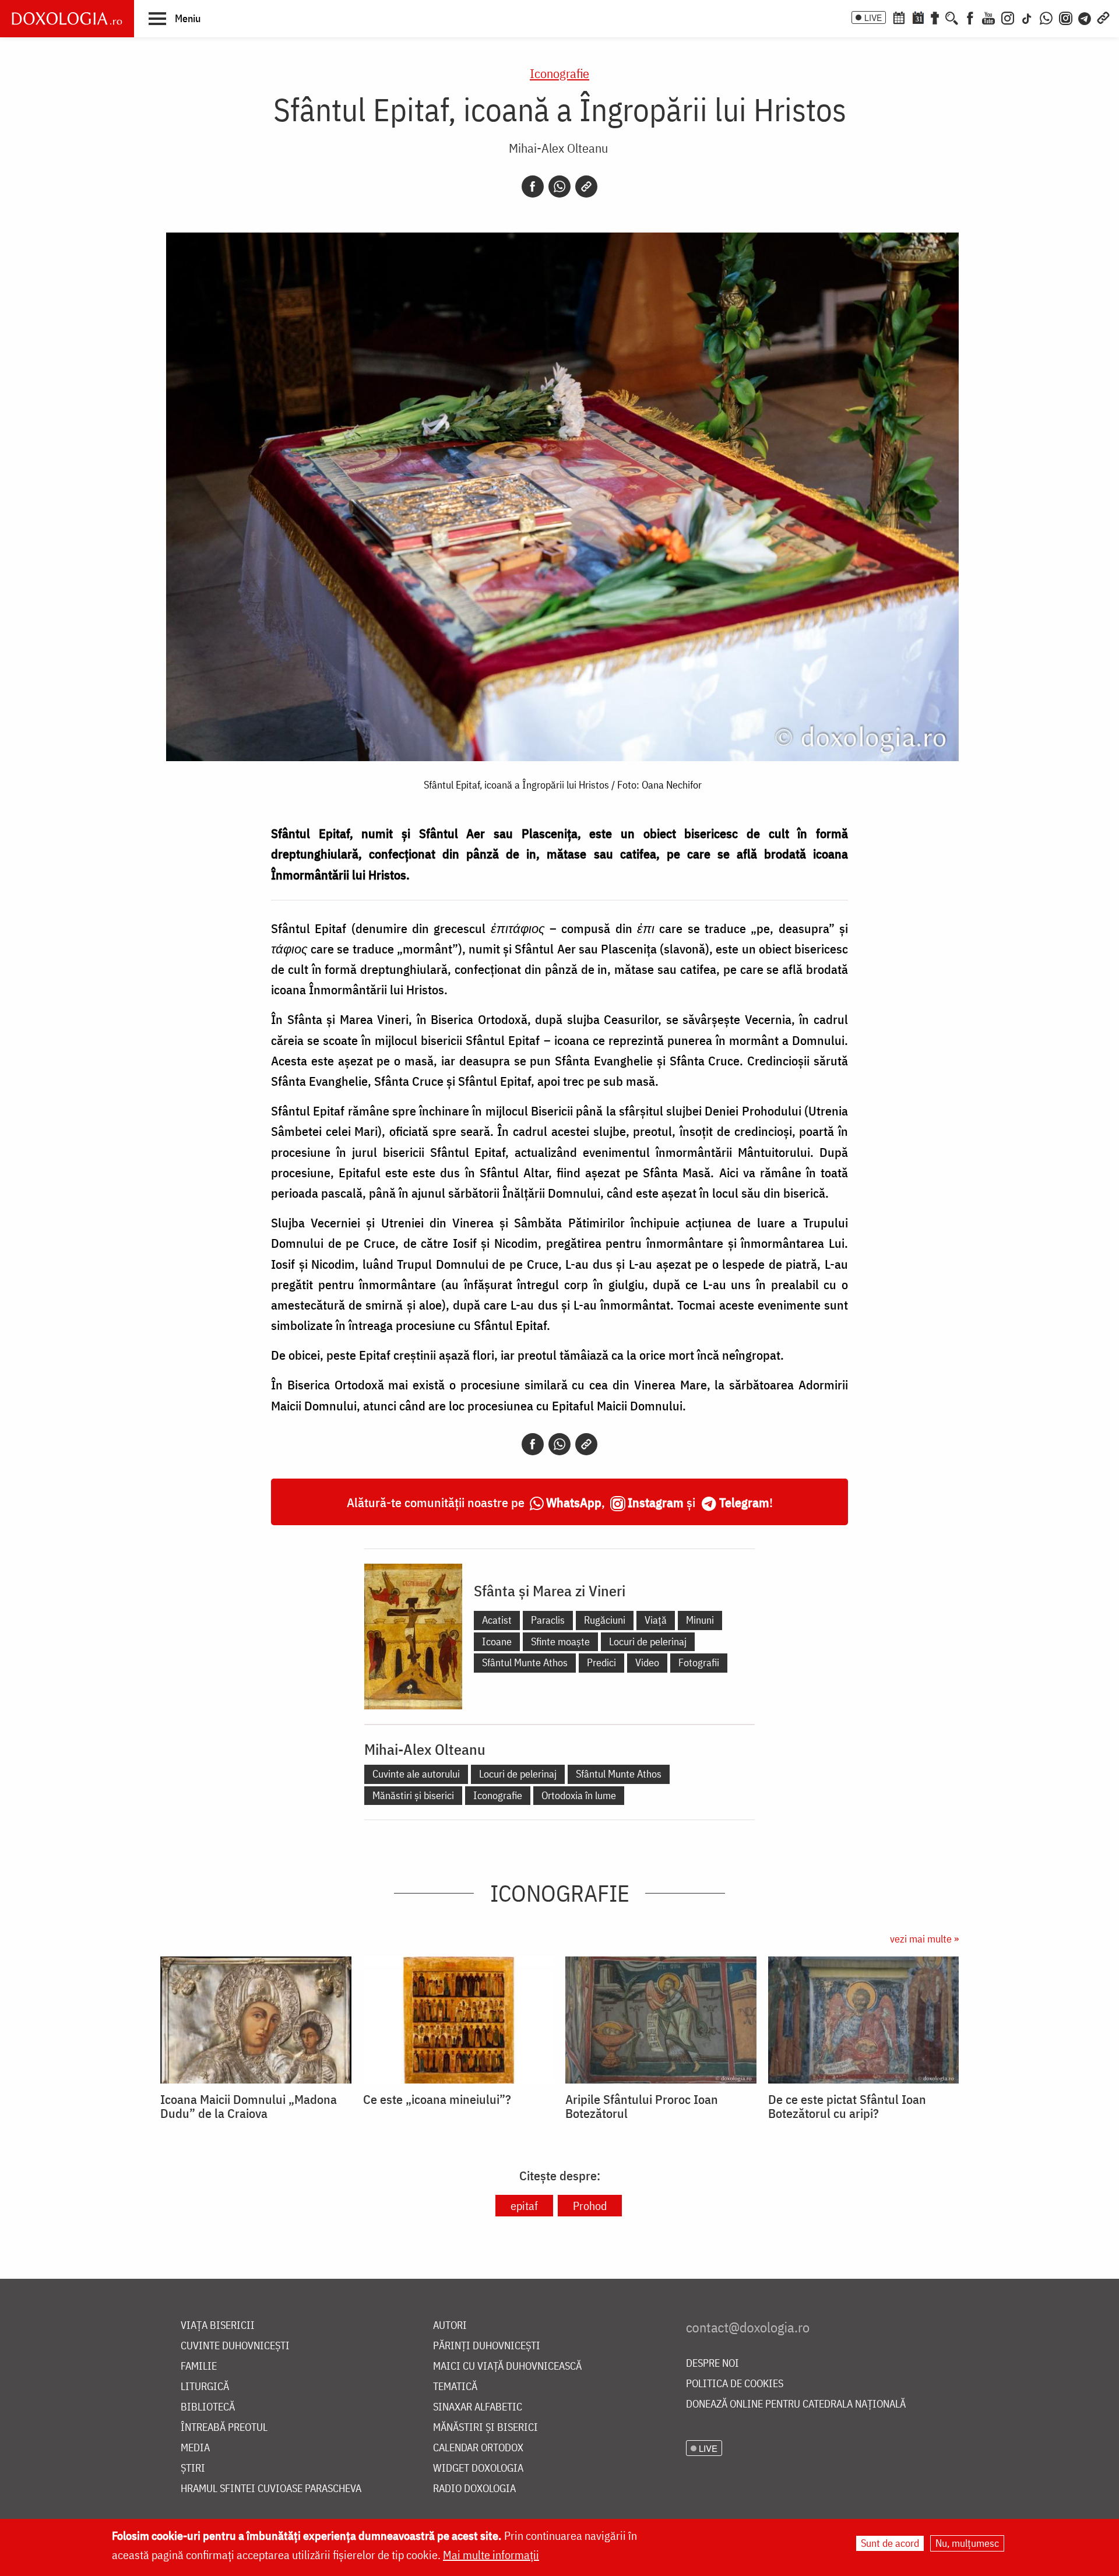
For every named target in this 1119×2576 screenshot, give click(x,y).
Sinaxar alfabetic (478, 2407)
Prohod (590, 2206)
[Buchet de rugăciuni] (935, 17)
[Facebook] (970, 17)
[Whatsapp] (559, 186)
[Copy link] (586, 186)
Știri (193, 2468)
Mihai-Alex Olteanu (558, 148)
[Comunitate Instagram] (1066, 17)
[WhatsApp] (1046, 17)
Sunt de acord (890, 2543)
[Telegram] (1085, 17)
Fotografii (699, 1662)
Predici (601, 1662)
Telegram (744, 1502)
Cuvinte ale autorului (416, 1774)
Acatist (497, 1620)
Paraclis (548, 1620)
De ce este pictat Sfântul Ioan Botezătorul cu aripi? (847, 2106)
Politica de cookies (735, 2384)
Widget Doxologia (478, 2468)
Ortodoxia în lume (579, 1795)
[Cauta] (952, 17)
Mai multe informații (491, 2555)
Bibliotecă (208, 2407)
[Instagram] (1008, 17)
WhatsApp (574, 1502)
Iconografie (559, 73)
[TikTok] (1027, 17)
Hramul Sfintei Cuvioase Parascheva (271, 2489)
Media (195, 2448)
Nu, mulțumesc (967, 2543)
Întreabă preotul (224, 2428)
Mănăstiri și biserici (413, 1795)
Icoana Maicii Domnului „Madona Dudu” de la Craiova (249, 2106)
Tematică (455, 2387)
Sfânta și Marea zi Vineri (550, 1590)
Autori (450, 2326)
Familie (199, 2366)
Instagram (656, 1502)
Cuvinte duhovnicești (235, 2346)
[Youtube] (988, 17)
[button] (175, 18)
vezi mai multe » (924, 1939)
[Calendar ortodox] (899, 17)
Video (647, 1662)
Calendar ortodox (478, 2448)
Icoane (497, 1641)
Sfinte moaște (560, 1641)
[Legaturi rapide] (1103, 17)
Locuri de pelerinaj (648, 1641)
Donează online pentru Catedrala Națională (796, 2404)
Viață (656, 1620)
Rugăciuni (605, 1620)
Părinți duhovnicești (487, 2346)
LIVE (873, 17)
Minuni (700, 1620)
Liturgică (205, 2387)
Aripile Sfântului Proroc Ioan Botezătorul (642, 2106)
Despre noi (712, 2364)
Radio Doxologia (474, 2489)
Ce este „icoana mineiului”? (437, 2099)
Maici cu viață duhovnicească (507, 2366)
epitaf (524, 2206)
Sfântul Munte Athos (525, 1662)
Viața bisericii (218, 2326)
